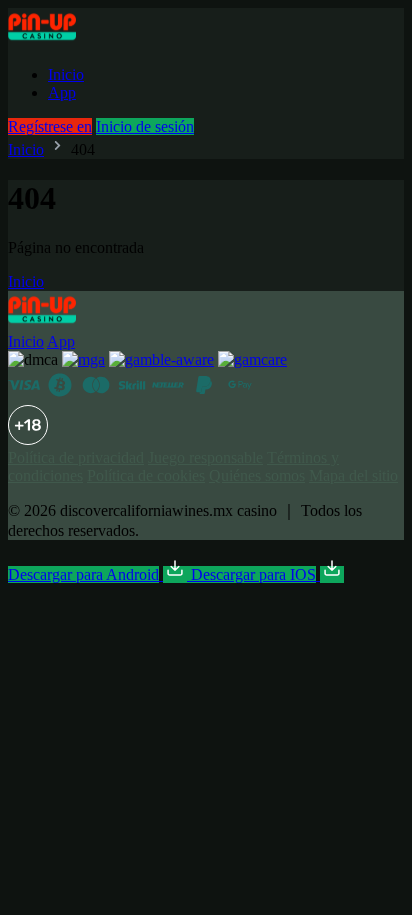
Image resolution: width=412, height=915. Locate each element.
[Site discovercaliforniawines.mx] (64, 40)
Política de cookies (146, 475)
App (62, 92)
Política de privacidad (76, 457)
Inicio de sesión (145, 126)
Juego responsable (205, 457)
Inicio (66, 74)
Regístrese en (50, 126)
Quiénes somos (257, 475)
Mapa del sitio (353, 475)
